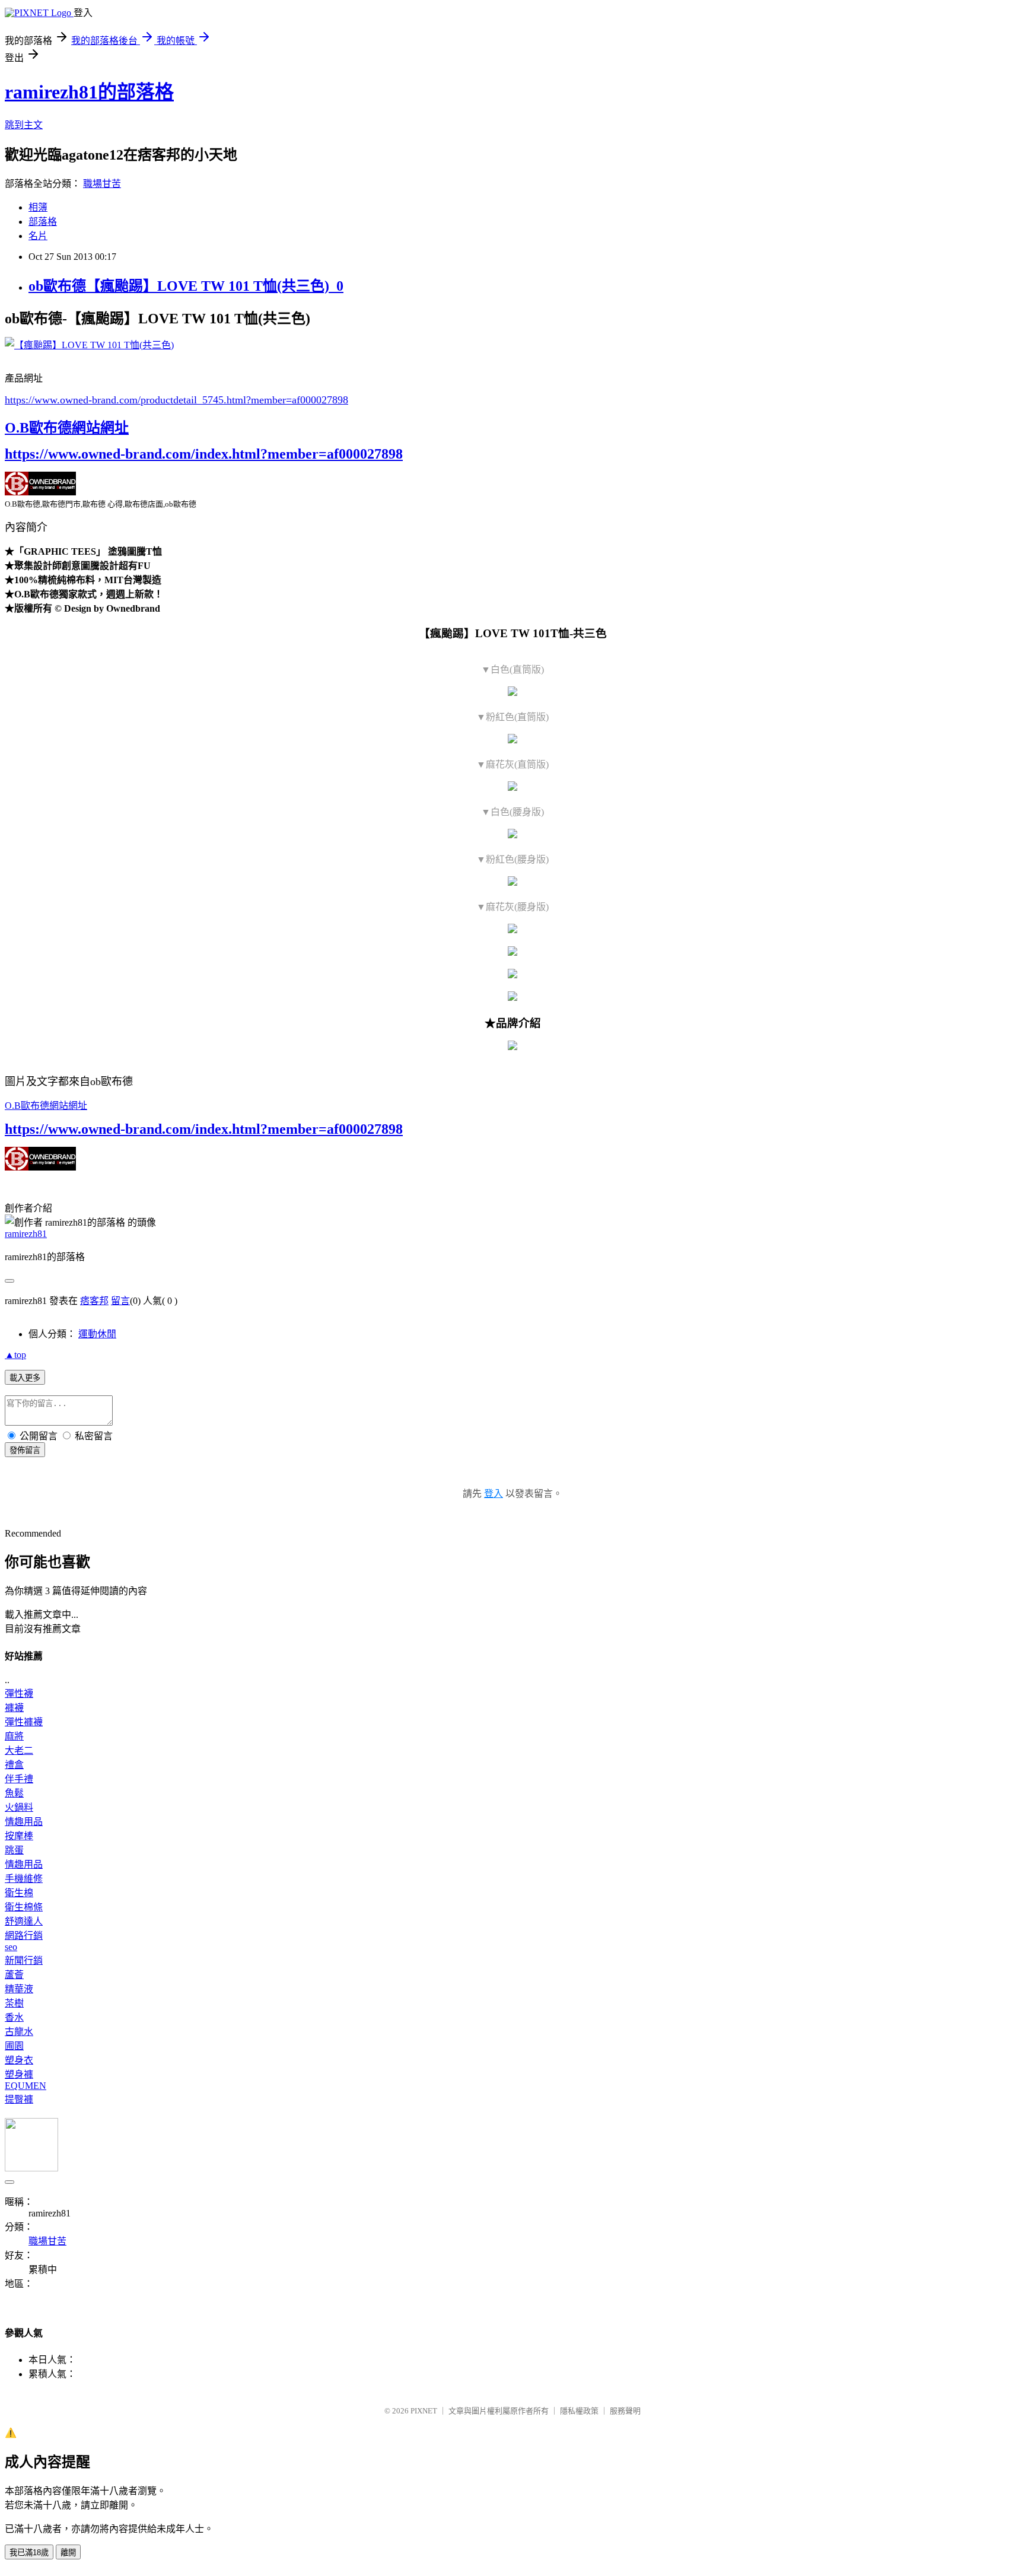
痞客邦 (94, 1301)
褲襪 (14, 1708)
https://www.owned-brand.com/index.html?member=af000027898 (204, 454)
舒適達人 (24, 1921)
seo (11, 1947)
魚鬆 (14, 1793)
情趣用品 (24, 1822)
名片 (38, 236)
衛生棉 (19, 1893)
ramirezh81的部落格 (89, 92)
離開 (68, 2553)
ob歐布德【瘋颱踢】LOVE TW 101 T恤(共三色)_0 (186, 286)
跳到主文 (24, 125)
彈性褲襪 (24, 1722)
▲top (15, 1355)
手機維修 (24, 1879)
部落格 (43, 222)
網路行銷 (24, 1936)
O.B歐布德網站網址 (67, 428)
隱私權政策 (579, 2411)
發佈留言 (25, 1450)
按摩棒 (19, 1836)
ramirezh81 (26, 1234)
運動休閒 (97, 1334)
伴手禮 (19, 1779)
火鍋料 (19, 1807)
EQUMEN (26, 2086)
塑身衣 (19, 2060)
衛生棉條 (24, 1907)
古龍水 (19, 2032)
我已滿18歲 (29, 2553)
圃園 (14, 2046)
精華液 (19, 1989)
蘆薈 (14, 1975)
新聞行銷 (24, 1960)
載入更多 (25, 1378)
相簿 (38, 207)
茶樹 (14, 2003)
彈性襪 (19, 1694)
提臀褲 (19, 2099)
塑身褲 (19, 2074)
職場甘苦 (102, 184)
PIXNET (424, 2411)
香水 (14, 2017)
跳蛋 (14, 1850)
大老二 (19, 1750)
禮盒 (14, 1765)
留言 (120, 1301)
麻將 (14, 1736)
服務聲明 (625, 2411)
